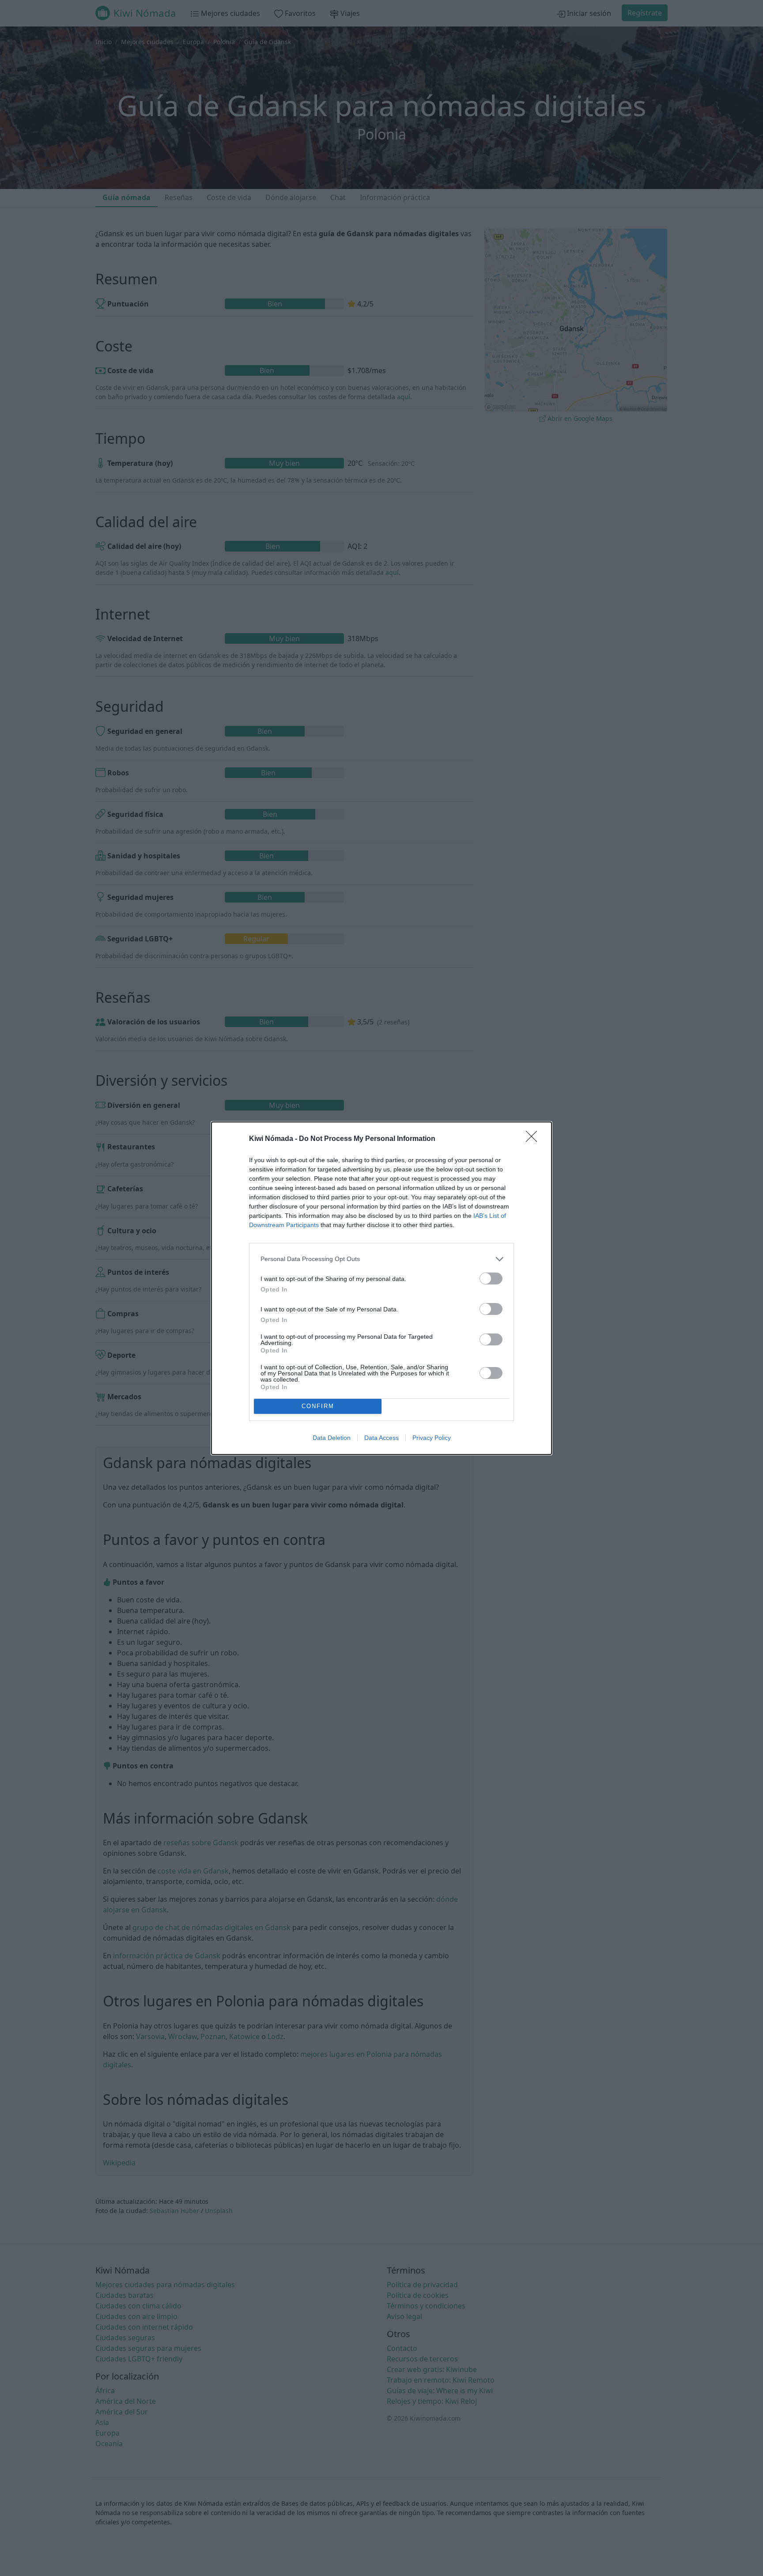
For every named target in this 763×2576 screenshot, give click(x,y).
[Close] (534, 1139)
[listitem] (381, 1259)
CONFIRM (318, 1406)
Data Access (381, 1438)
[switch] (491, 1279)
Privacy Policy (432, 1438)
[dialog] (381, 1288)
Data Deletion (332, 1438)
